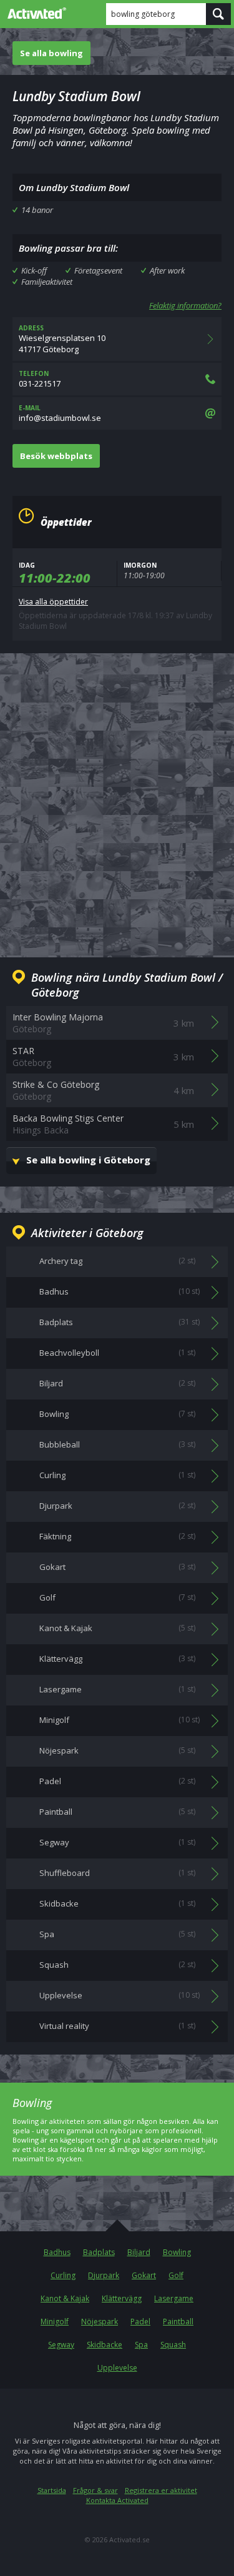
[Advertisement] (117, 795)
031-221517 (40, 379)
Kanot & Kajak (65, 2298)
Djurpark (104, 2275)
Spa (141, 2345)
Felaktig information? (185, 305)
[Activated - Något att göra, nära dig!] (34, 13)
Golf (176, 2275)
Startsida (52, 2490)
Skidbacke (105, 2345)
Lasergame (174, 2298)
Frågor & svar (95, 2490)
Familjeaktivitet (47, 282)
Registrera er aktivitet (161, 2490)
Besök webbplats (56, 456)
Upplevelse (117, 2368)
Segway (61, 2345)
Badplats (99, 2252)
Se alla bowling (51, 53)
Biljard (139, 2252)
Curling (63, 2275)
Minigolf (55, 2322)
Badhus (57, 2252)
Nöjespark (100, 2322)
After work (167, 270)
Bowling (177, 2252)
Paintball (178, 2322)
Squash (173, 2345)
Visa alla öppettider (53, 602)
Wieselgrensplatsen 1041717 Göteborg (62, 339)
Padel (140, 2322)
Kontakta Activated (117, 2500)
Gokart (144, 2275)
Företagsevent (98, 270)
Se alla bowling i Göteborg (88, 1160)
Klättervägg (122, 2298)
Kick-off (34, 270)
